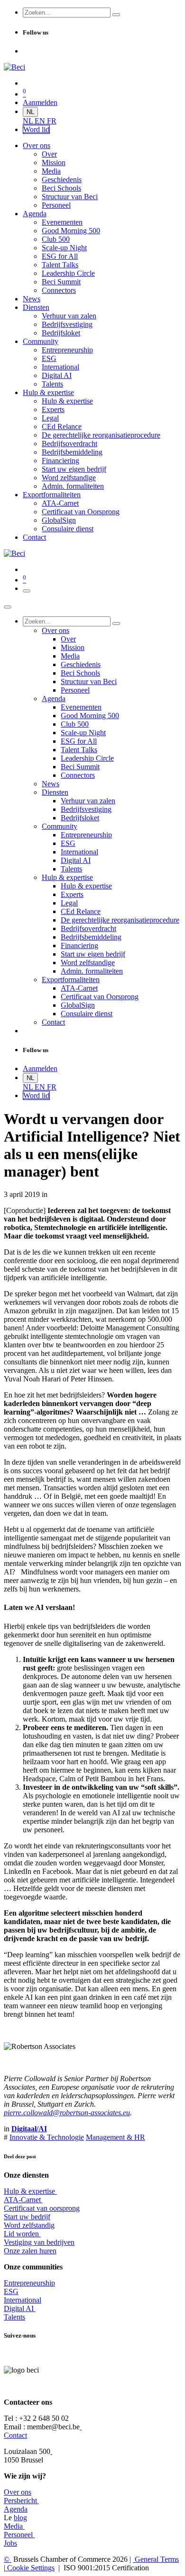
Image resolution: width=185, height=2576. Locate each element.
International (23, 2300)
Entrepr (29, 2283)
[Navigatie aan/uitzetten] (27, 591)
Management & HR (116, 2137)
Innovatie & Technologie (47, 2137)
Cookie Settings (30, 2568)
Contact (15, 2435)
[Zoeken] (116, 15)
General (156, 2559)
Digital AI (19, 2308)
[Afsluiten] (8, 607)
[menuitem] (29, 121)
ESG (11, 2291)
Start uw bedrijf (27, 2217)
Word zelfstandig (29, 2225)
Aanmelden (40, 102)
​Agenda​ (16, 2509)
